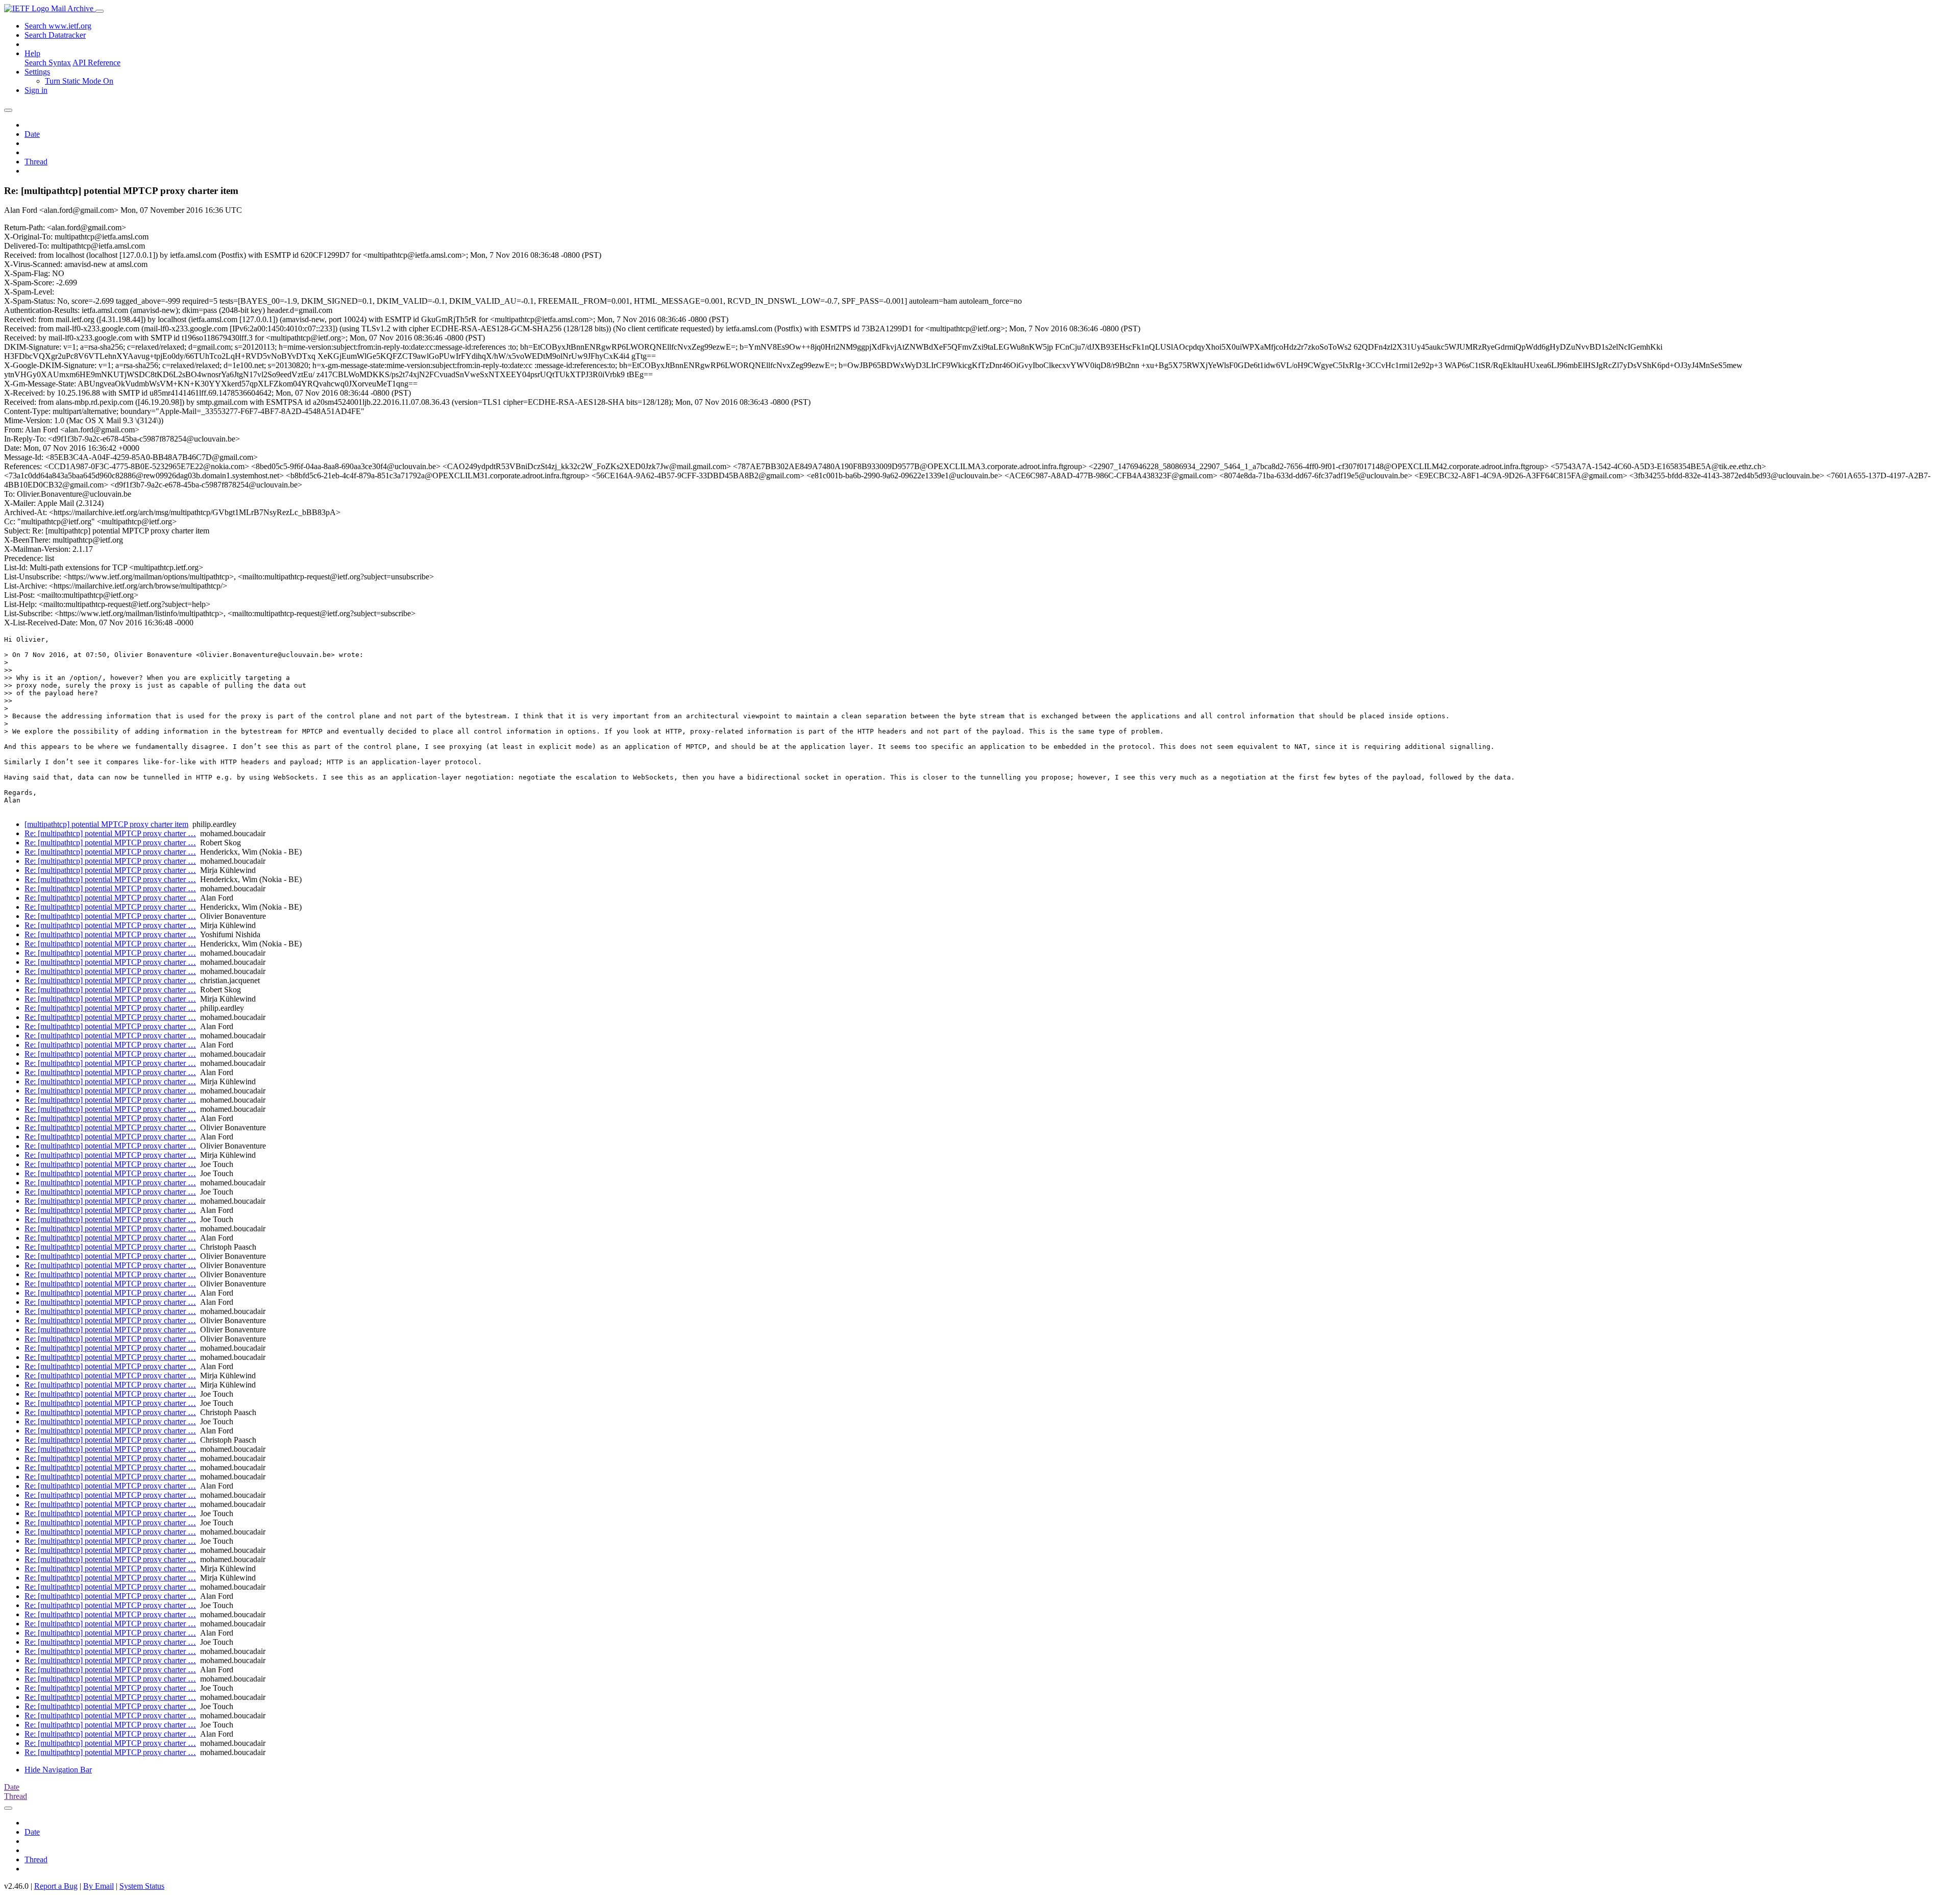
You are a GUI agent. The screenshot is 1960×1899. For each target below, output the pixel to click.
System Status (142, 1886)
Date (32, 134)
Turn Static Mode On (79, 81)
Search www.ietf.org (58, 26)
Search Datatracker (55, 35)
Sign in (36, 90)
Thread (36, 162)
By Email (99, 1886)
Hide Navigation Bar (58, 1770)
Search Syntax (48, 63)
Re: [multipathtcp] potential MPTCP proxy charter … (110, 833)
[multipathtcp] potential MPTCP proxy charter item (106, 824)
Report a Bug (56, 1886)
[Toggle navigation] (100, 11)
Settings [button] (37, 72)
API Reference (96, 63)
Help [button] (32, 53)
